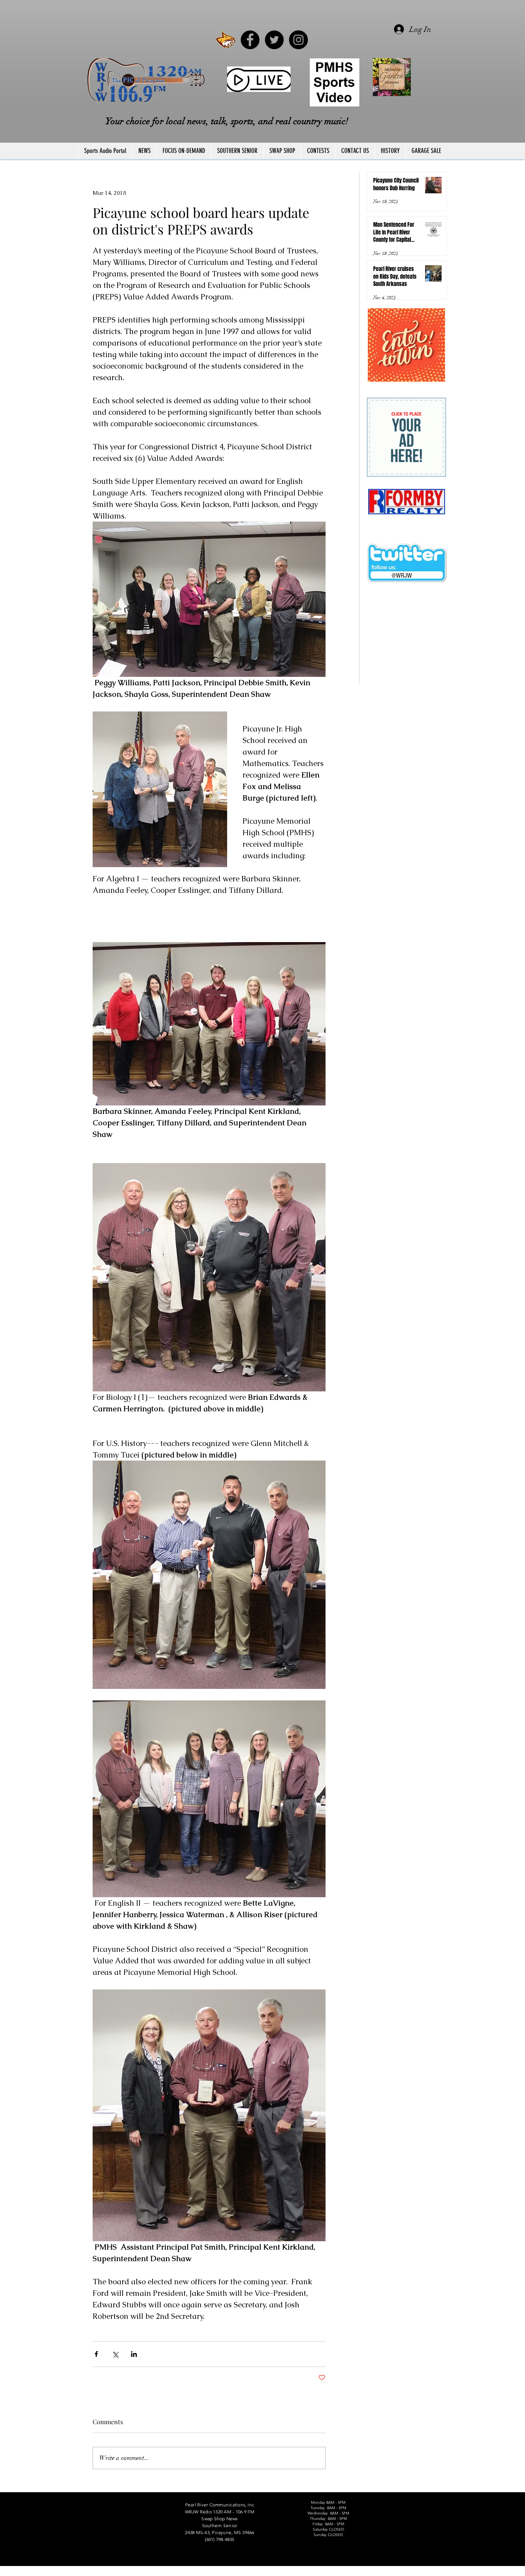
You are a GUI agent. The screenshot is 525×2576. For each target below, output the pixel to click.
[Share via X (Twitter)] (115, 2354)
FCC (79, 2573)
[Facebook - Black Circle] (250, 40)
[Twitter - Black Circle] (274, 40)
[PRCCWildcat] (226, 40)
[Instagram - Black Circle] (298, 40)
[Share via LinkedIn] (134, 2354)
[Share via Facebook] (96, 2354)
